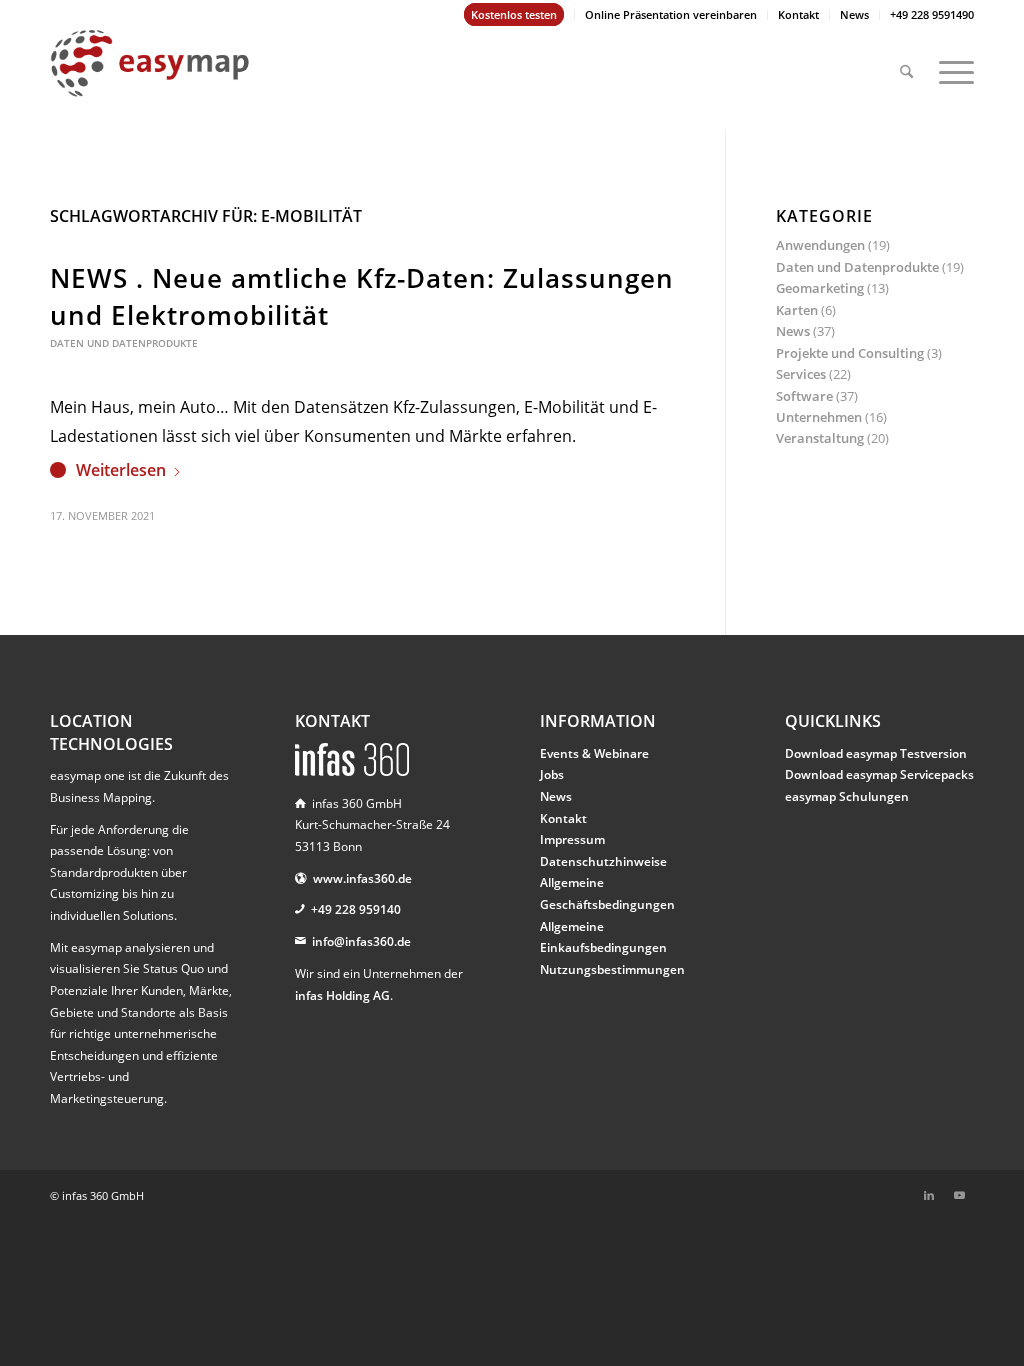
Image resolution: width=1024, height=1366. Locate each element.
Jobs (552, 774)
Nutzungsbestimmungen (612, 969)
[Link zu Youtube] (959, 1195)
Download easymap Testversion (876, 753)
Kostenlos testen (514, 14)
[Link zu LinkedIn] (929, 1195)
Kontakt (798, 14)
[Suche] (906, 63)
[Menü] (950, 63)
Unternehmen (819, 417)
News (854, 14)
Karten (797, 310)
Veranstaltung (820, 438)
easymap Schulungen (847, 796)
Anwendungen (820, 245)
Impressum (572, 839)
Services (801, 374)
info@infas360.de (361, 941)
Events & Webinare (594, 753)
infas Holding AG (342, 995)
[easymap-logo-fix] (150, 79)
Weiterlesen (121, 470)
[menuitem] (514, 15)
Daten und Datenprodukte (124, 343)
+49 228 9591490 (932, 14)
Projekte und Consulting (850, 353)
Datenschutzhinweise (603, 861)
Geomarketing (820, 288)
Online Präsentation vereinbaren (671, 14)
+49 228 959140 (356, 909)
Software (804, 396)
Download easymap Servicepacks (879, 774)
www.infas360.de (362, 878)
